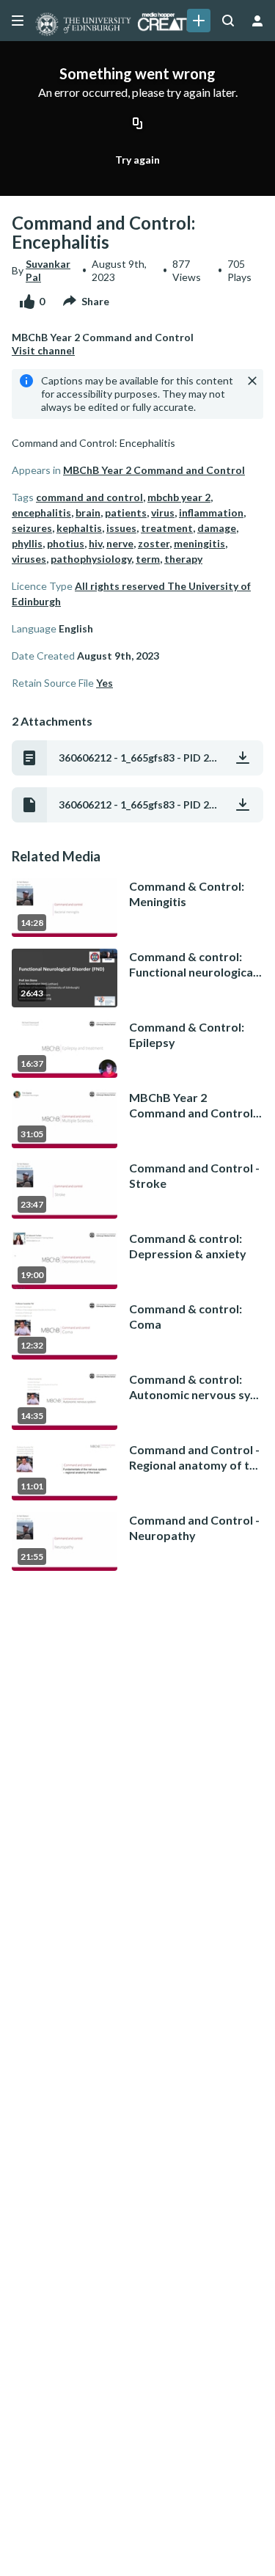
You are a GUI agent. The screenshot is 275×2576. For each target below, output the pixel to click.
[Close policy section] (252, 381)
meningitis (199, 543)
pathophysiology (91, 559)
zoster (154, 543)
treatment (167, 528)
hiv (95, 543)
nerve (120, 543)
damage (217, 528)
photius (66, 543)
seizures (32, 528)
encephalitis (41, 512)
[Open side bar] (18, 21)
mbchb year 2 (179, 497)
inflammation (211, 512)
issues (121, 528)
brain (88, 512)
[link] (199, 21)
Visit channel (43, 350)
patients (126, 512)
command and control (89, 497)
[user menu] (257, 21)
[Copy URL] (138, 124)
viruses (29, 559)
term (148, 559)
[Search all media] (228, 21)
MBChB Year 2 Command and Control (154, 470)
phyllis (27, 543)
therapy (183, 559)
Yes (104, 683)
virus (163, 512)
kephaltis (79, 528)
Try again (137, 160)
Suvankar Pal (48, 270)
